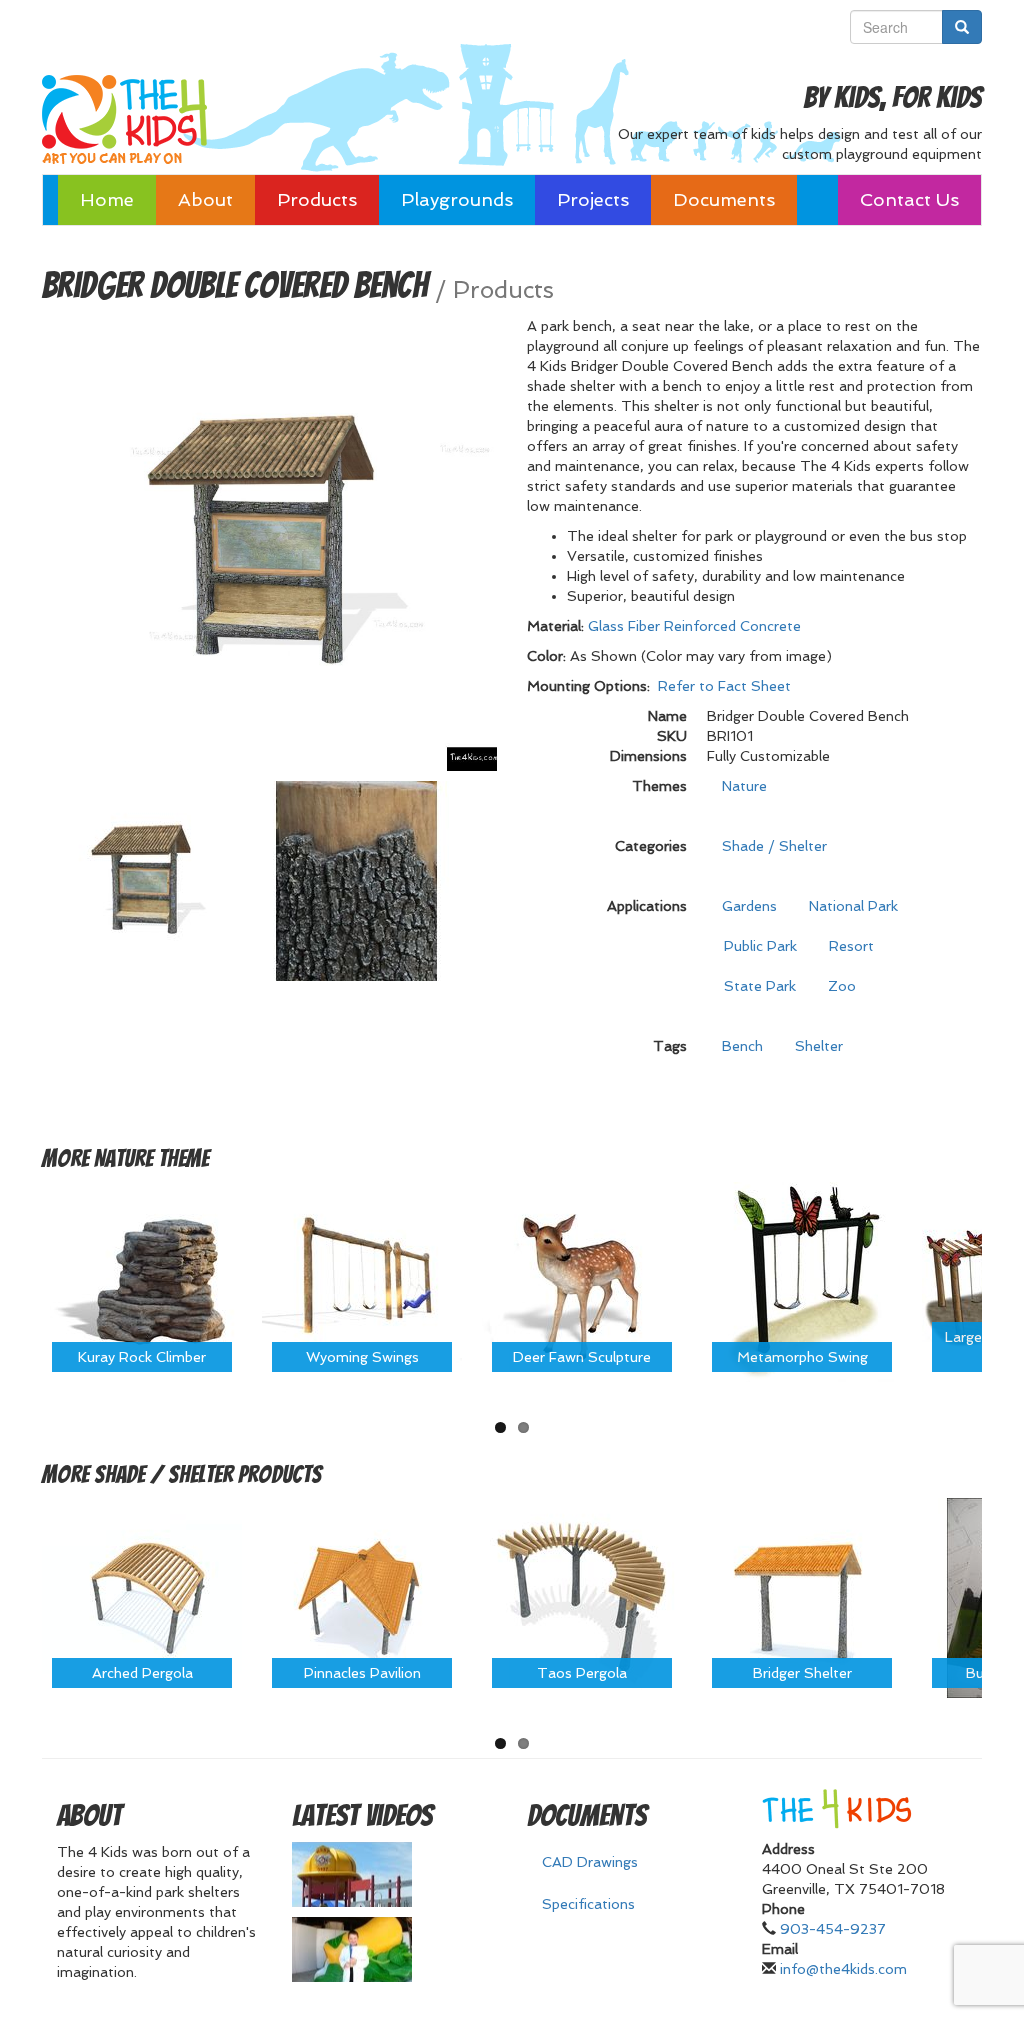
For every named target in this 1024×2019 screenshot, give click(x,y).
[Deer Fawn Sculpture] (582, 1280)
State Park (760, 986)
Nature (744, 786)
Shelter (819, 1046)
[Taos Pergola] (582, 1597)
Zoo (842, 986)
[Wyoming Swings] (362, 1280)
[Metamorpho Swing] (802, 1280)
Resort (851, 946)
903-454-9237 (833, 1929)
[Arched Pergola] (142, 1597)
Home (107, 199)
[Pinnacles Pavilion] (362, 1597)
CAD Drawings (590, 1862)
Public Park (760, 946)
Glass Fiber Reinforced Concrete (694, 626)
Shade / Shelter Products (208, 1474)
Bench (742, 1046)
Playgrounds (457, 199)
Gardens (749, 906)
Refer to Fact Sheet (724, 686)
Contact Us (909, 199)
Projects (593, 199)
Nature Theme (151, 1158)
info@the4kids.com (843, 1969)
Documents (724, 199)
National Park (853, 906)
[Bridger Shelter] (802, 1597)
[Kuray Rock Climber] (142, 1280)
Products (317, 199)
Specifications (588, 1904)
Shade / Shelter (774, 846)
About (205, 199)
